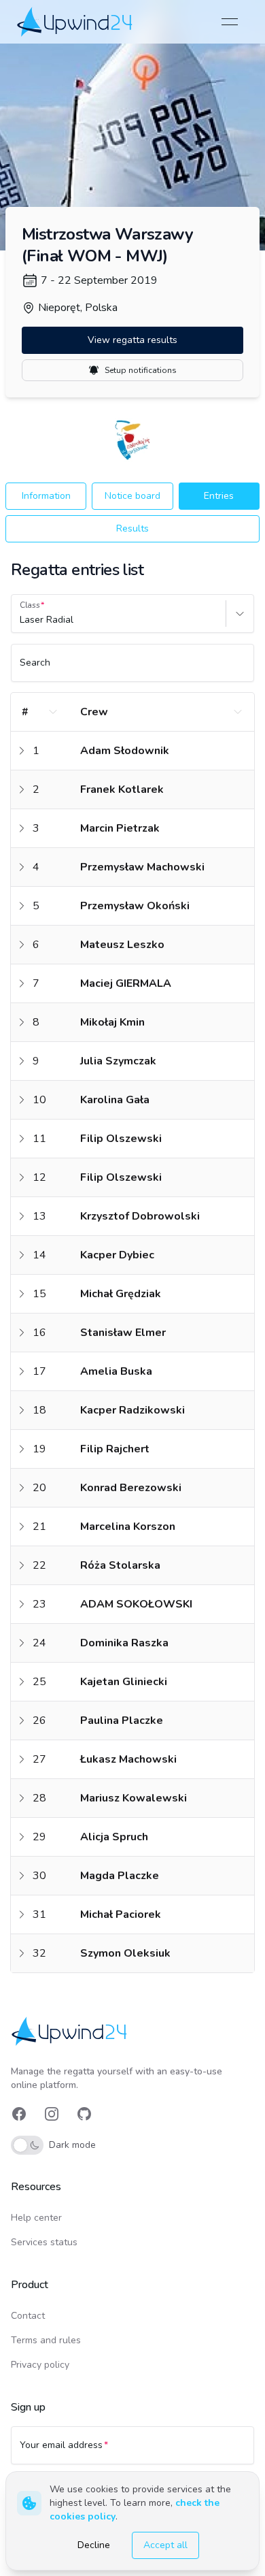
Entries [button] (219, 496)
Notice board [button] (132, 496)
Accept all (165, 2545)
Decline (94, 2545)
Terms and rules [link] (46, 2340)
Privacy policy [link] (40, 2365)
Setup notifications (141, 370)
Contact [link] (28, 2316)
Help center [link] (36, 2218)
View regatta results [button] (132, 340)
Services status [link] (44, 2242)
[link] (76, 21)
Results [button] (132, 528)
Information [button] (46, 496)
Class (30, 605)
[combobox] (21, 620)
